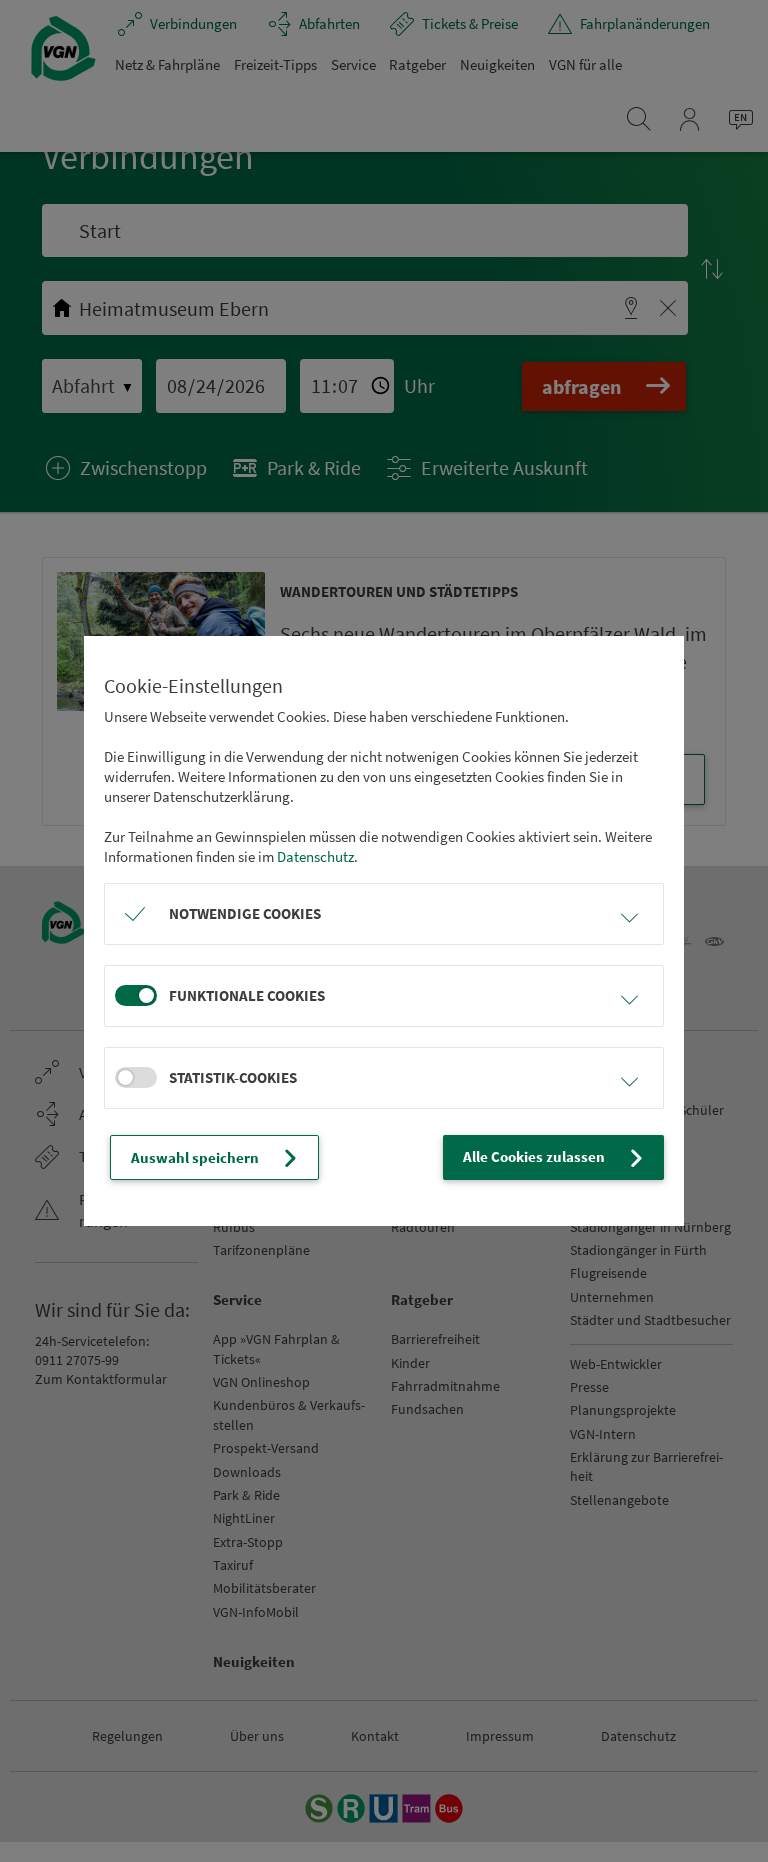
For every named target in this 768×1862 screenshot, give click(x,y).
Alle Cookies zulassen (534, 1156)
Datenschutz (315, 856)
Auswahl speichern (195, 1157)
